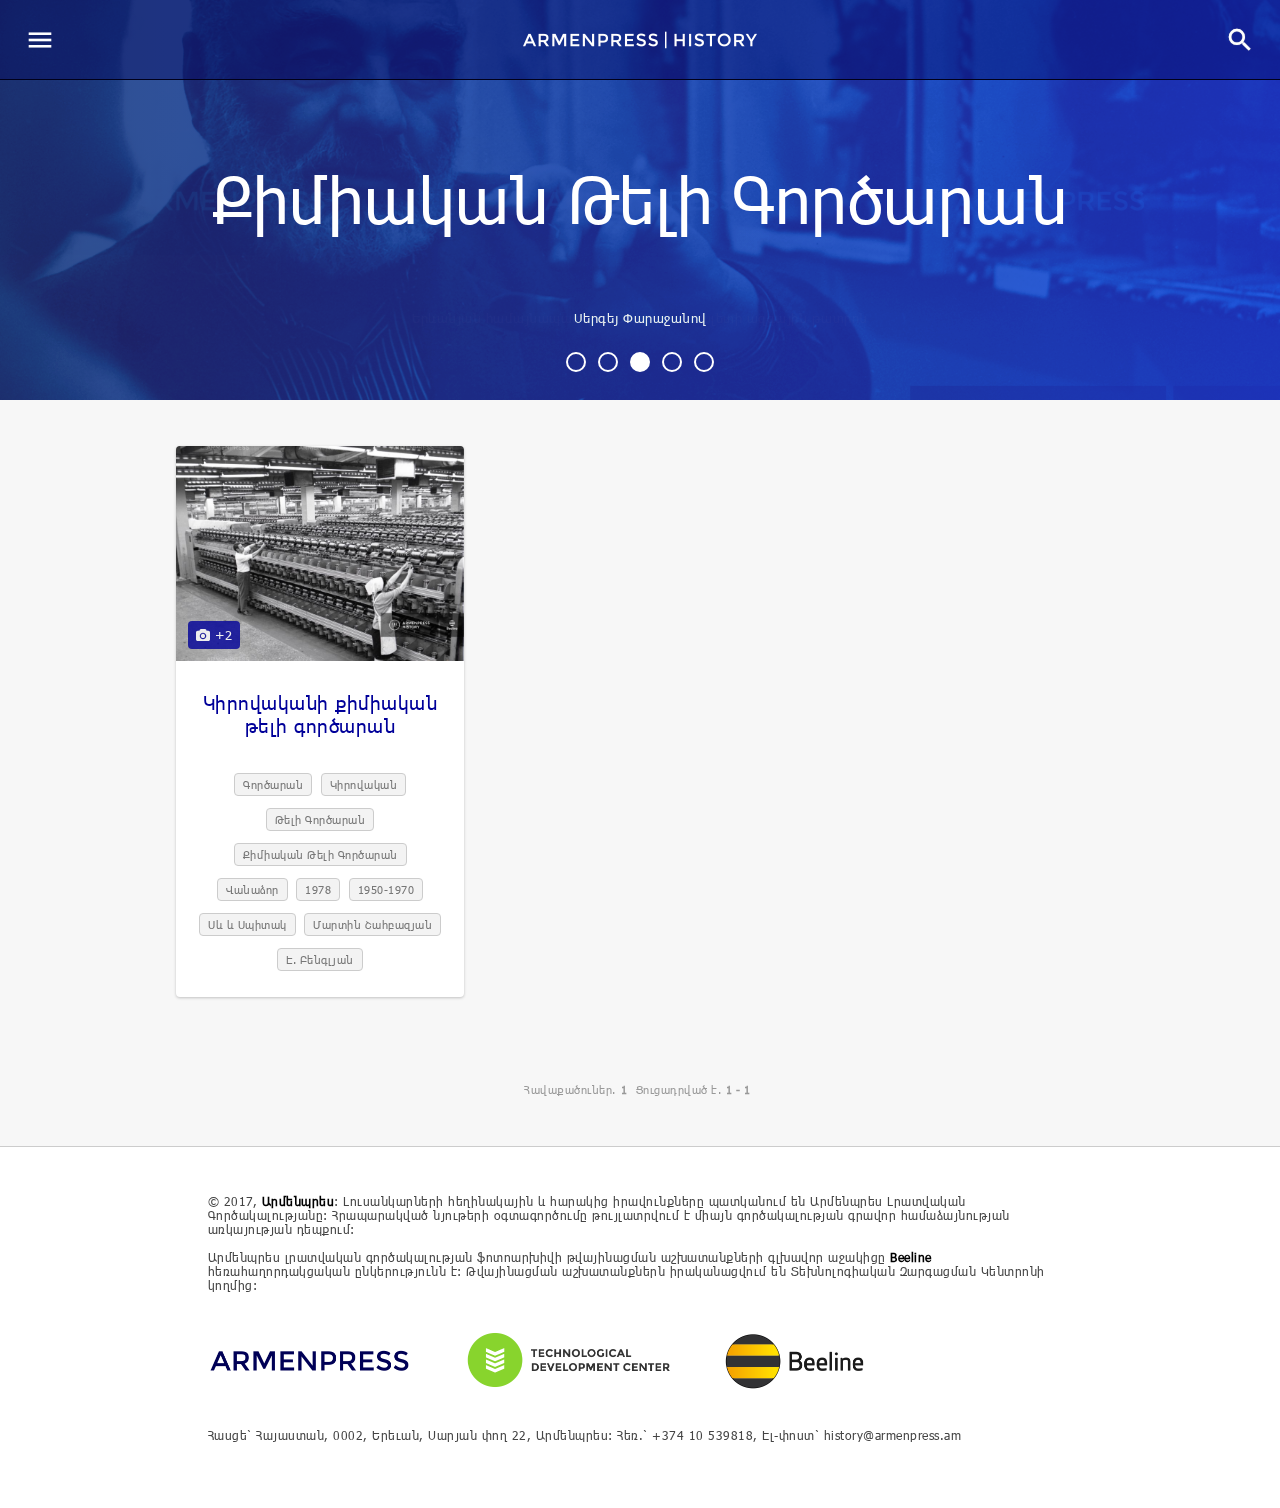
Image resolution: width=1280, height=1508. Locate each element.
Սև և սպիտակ (247, 924)
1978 (318, 889)
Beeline (911, 1257)
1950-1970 (386, 889)
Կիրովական (364, 784)
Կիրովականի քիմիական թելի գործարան (320, 714)
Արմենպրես (298, 1201)
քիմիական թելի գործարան (640, 203)
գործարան (273, 784)
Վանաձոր (252, 889)
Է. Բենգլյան (320, 959)
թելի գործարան (320, 819)
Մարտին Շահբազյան (372, 924)
